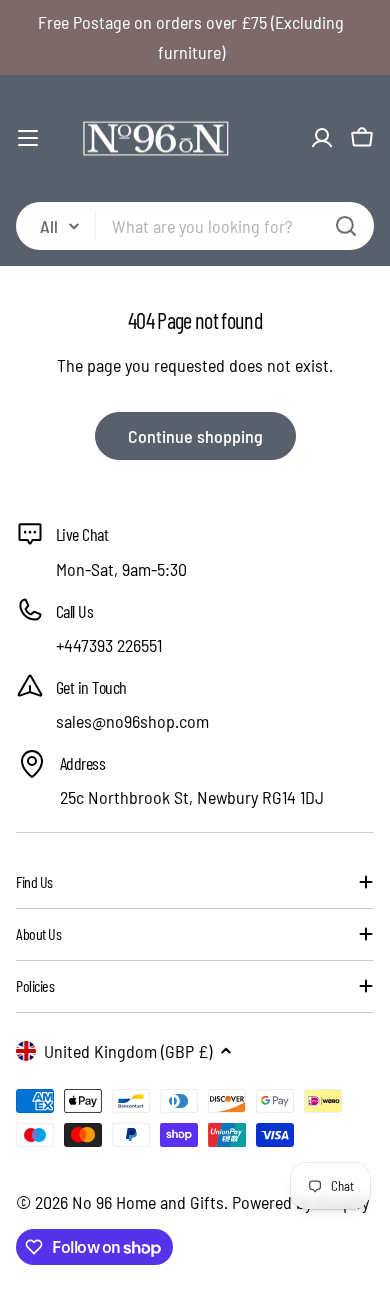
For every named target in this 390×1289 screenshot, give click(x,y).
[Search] (346, 226)
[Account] (322, 138)
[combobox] (195, 226)
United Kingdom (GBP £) (128, 1051)
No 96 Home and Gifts (148, 1202)
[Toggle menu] (28, 138)
